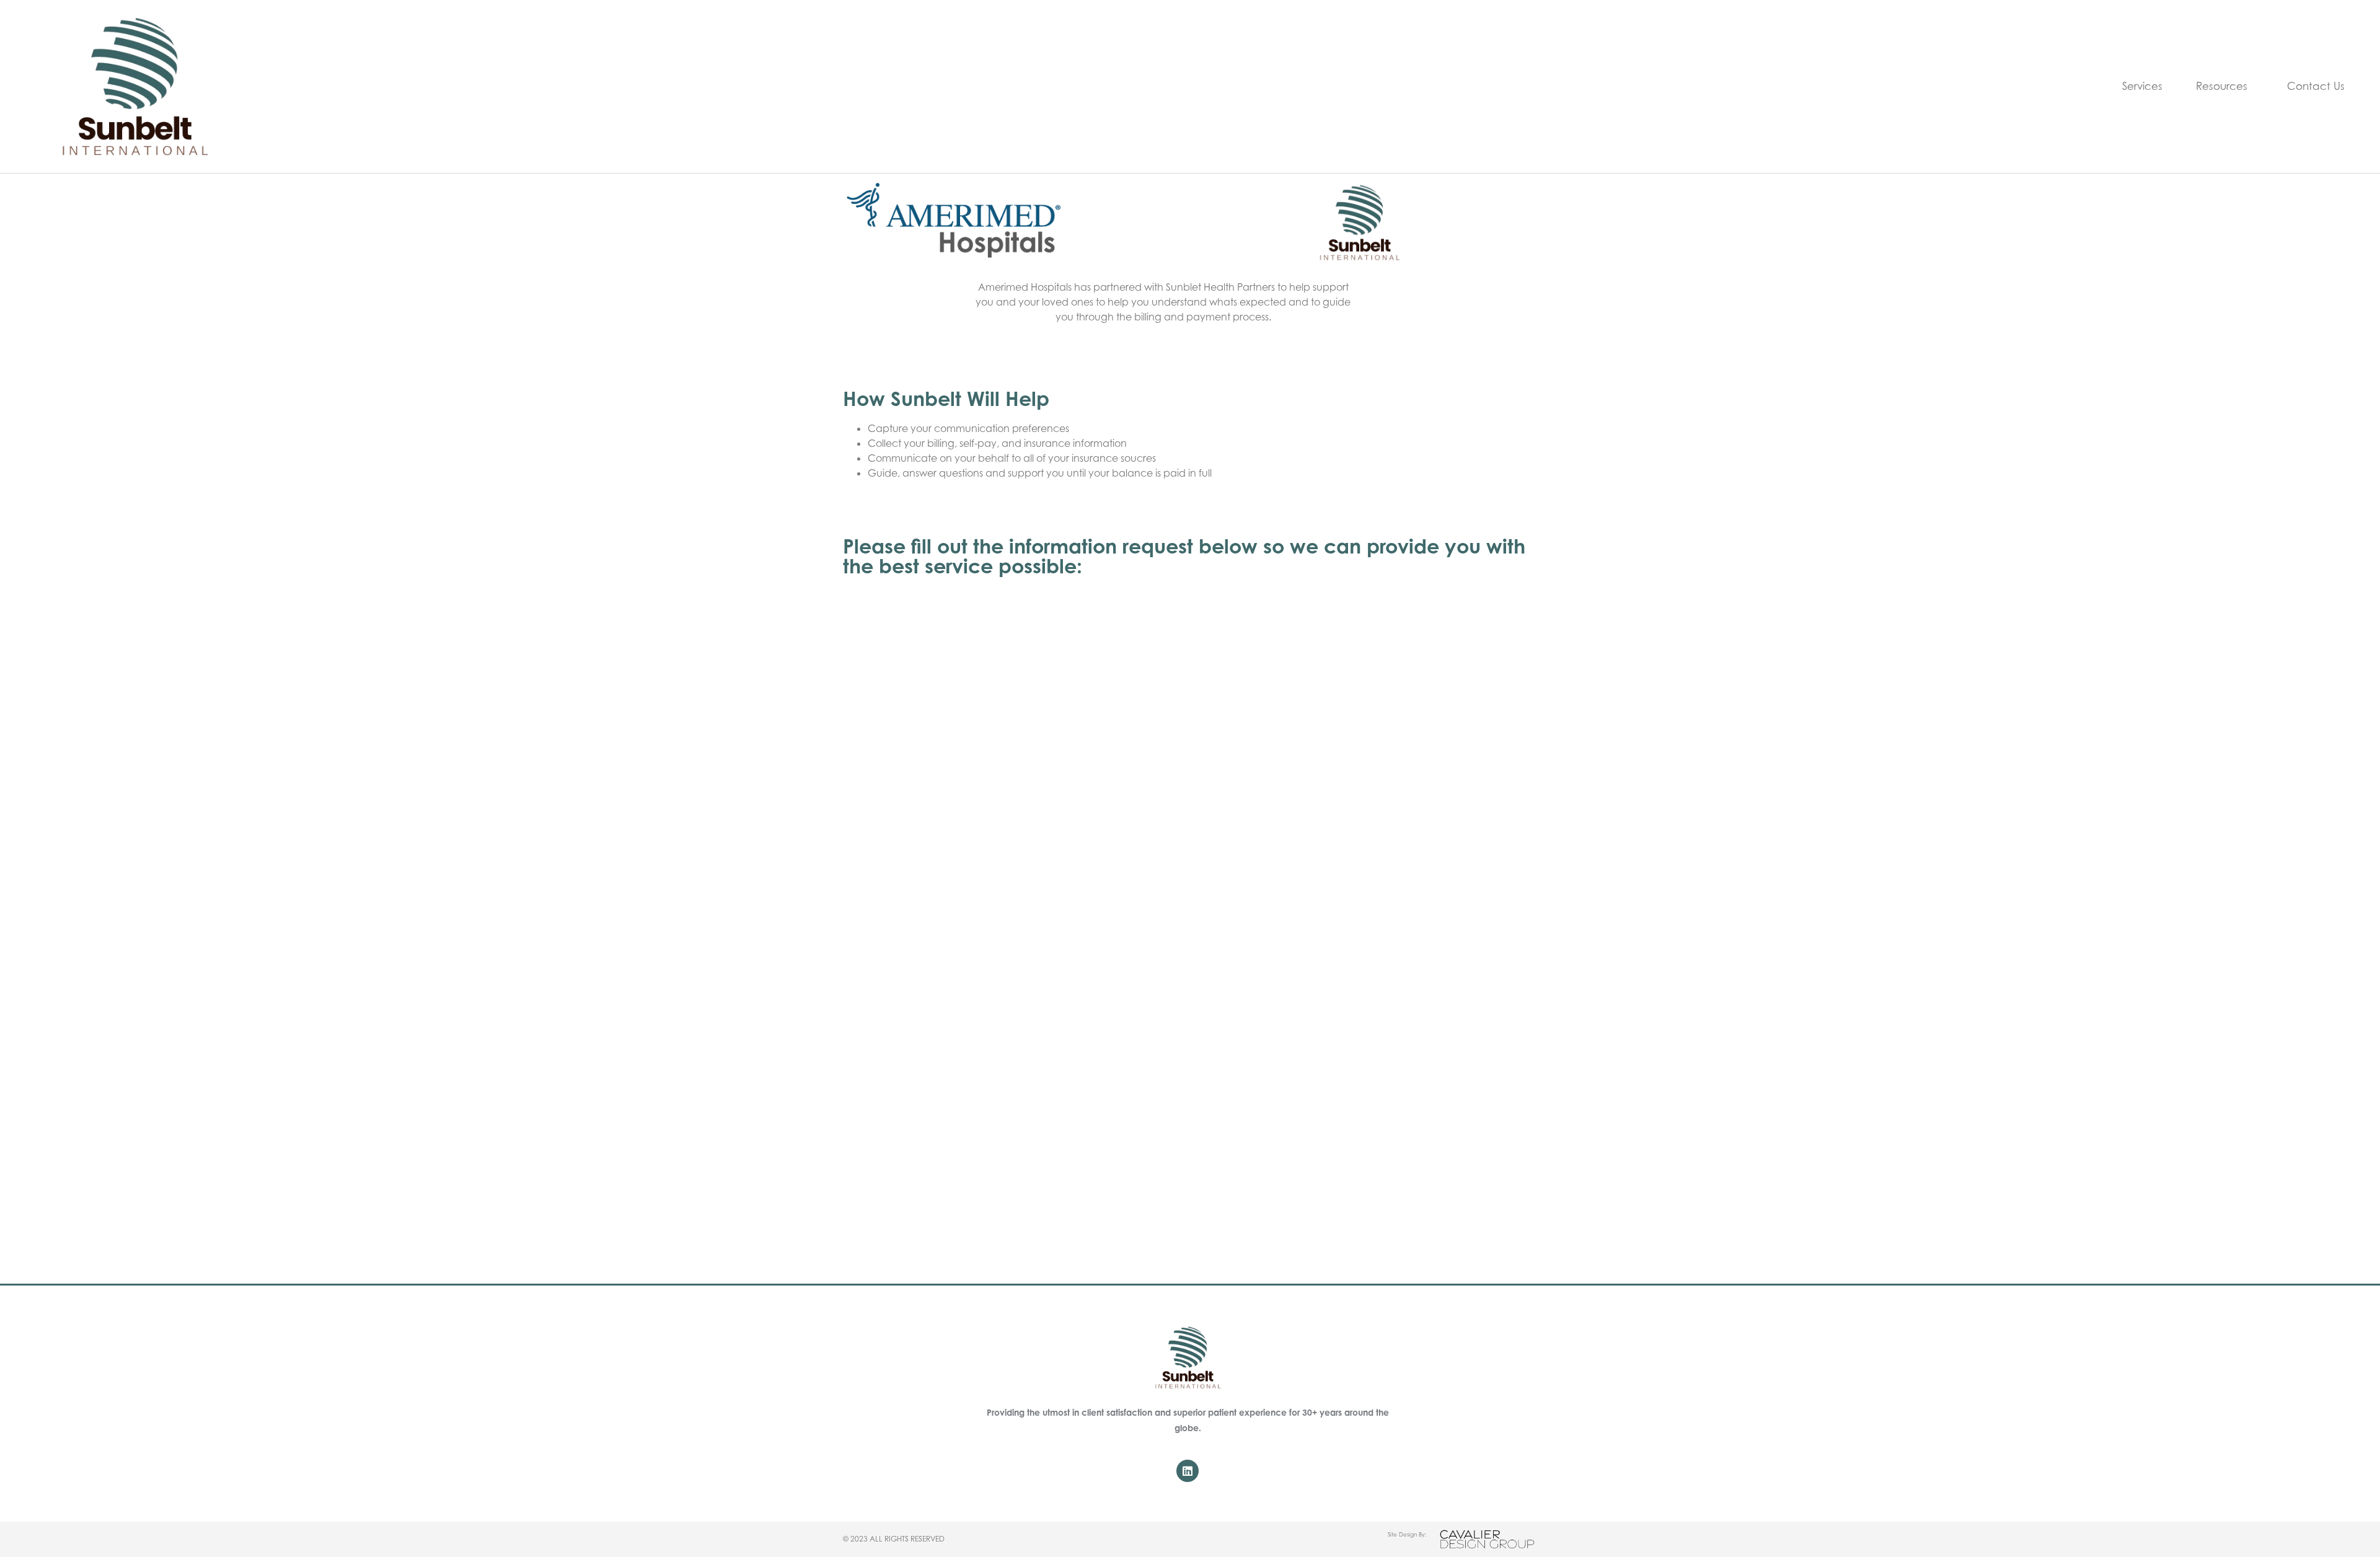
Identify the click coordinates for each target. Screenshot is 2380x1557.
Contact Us (2316, 86)
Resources (2222, 86)
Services (2142, 86)
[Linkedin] (1188, 1471)
